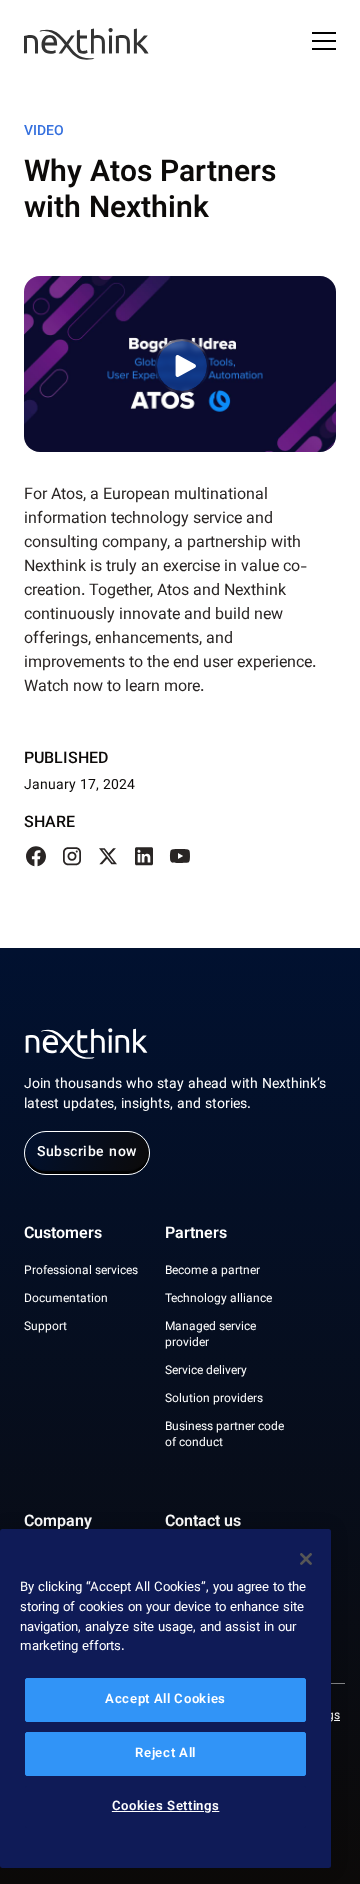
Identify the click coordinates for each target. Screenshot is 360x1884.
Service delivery (206, 1371)
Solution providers (214, 1399)
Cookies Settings (166, 1807)
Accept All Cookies (165, 1700)
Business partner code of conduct (224, 1435)
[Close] (306, 1559)
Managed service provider (210, 1335)
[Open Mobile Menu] (324, 44)
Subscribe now (87, 1153)
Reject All (165, 1754)
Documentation (66, 1299)
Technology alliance (218, 1299)
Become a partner (212, 1271)
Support (45, 1327)
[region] (165, 1698)
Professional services (81, 1271)
